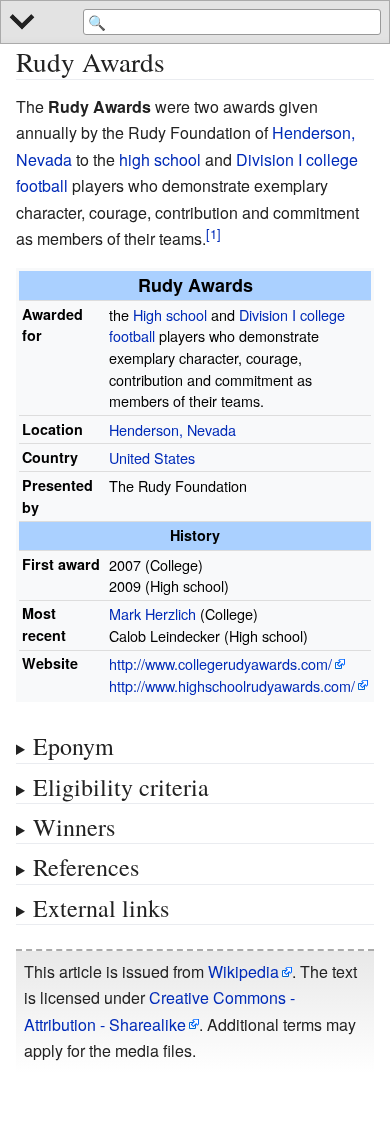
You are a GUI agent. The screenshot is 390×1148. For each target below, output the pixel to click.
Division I (269, 159)
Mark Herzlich (152, 613)
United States (152, 457)
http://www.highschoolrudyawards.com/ (232, 685)
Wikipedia (243, 971)
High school (170, 314)
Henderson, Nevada (172, 429)
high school (160, 159)
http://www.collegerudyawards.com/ (220, 663)
